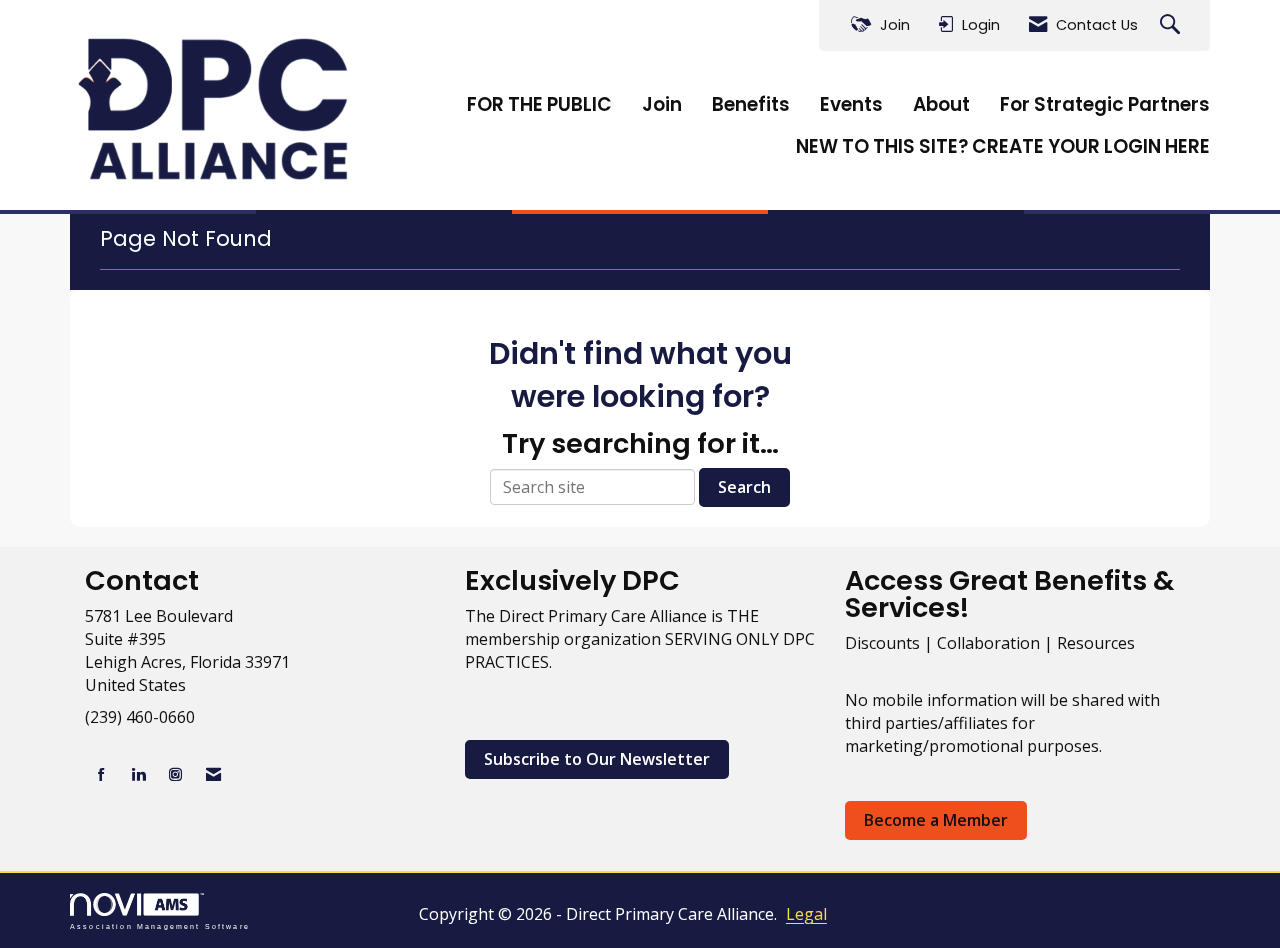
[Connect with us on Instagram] (175, 774)
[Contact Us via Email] (213, 774)
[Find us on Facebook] (101, 774)
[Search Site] (1172, 25)
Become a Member (936, 820)
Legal (806, 914)
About (941, 105)
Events (851, 105)
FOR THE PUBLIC (539, 105)
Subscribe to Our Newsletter (597, 759)
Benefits (751, 105)
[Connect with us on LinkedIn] (138, 774)
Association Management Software (160, 926)
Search (744, 487)
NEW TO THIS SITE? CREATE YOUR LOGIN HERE (1003, 147)
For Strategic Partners (1105, 105)
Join (662, 105)
